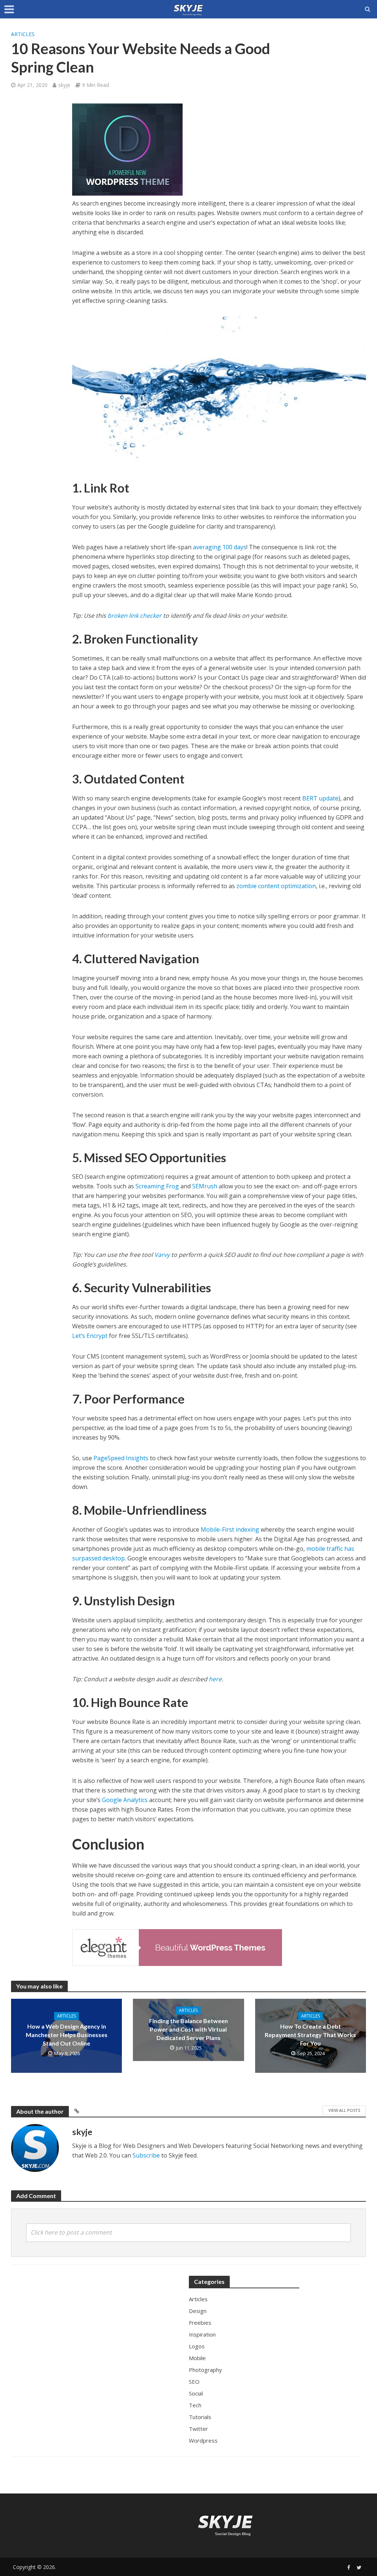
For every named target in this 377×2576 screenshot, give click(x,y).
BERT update (320, 798)
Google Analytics (125, 1800)
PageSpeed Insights (121, 1458)
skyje (64, 85)
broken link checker (135, 616)
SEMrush (205, 1186)
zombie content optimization (276, 886)
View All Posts (344, 2110)
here (215, 1679)
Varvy (162, 1255)
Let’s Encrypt (90, 1336)
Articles (23, 34)
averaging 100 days (220, 547)
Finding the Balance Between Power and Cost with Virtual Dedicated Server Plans (188, 2029)
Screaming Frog (157, 1186)
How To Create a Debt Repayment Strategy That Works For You (310, 2035)
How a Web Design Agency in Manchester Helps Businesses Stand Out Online (67, 2035)
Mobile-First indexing (230, 1529)
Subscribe (146, 2155)
